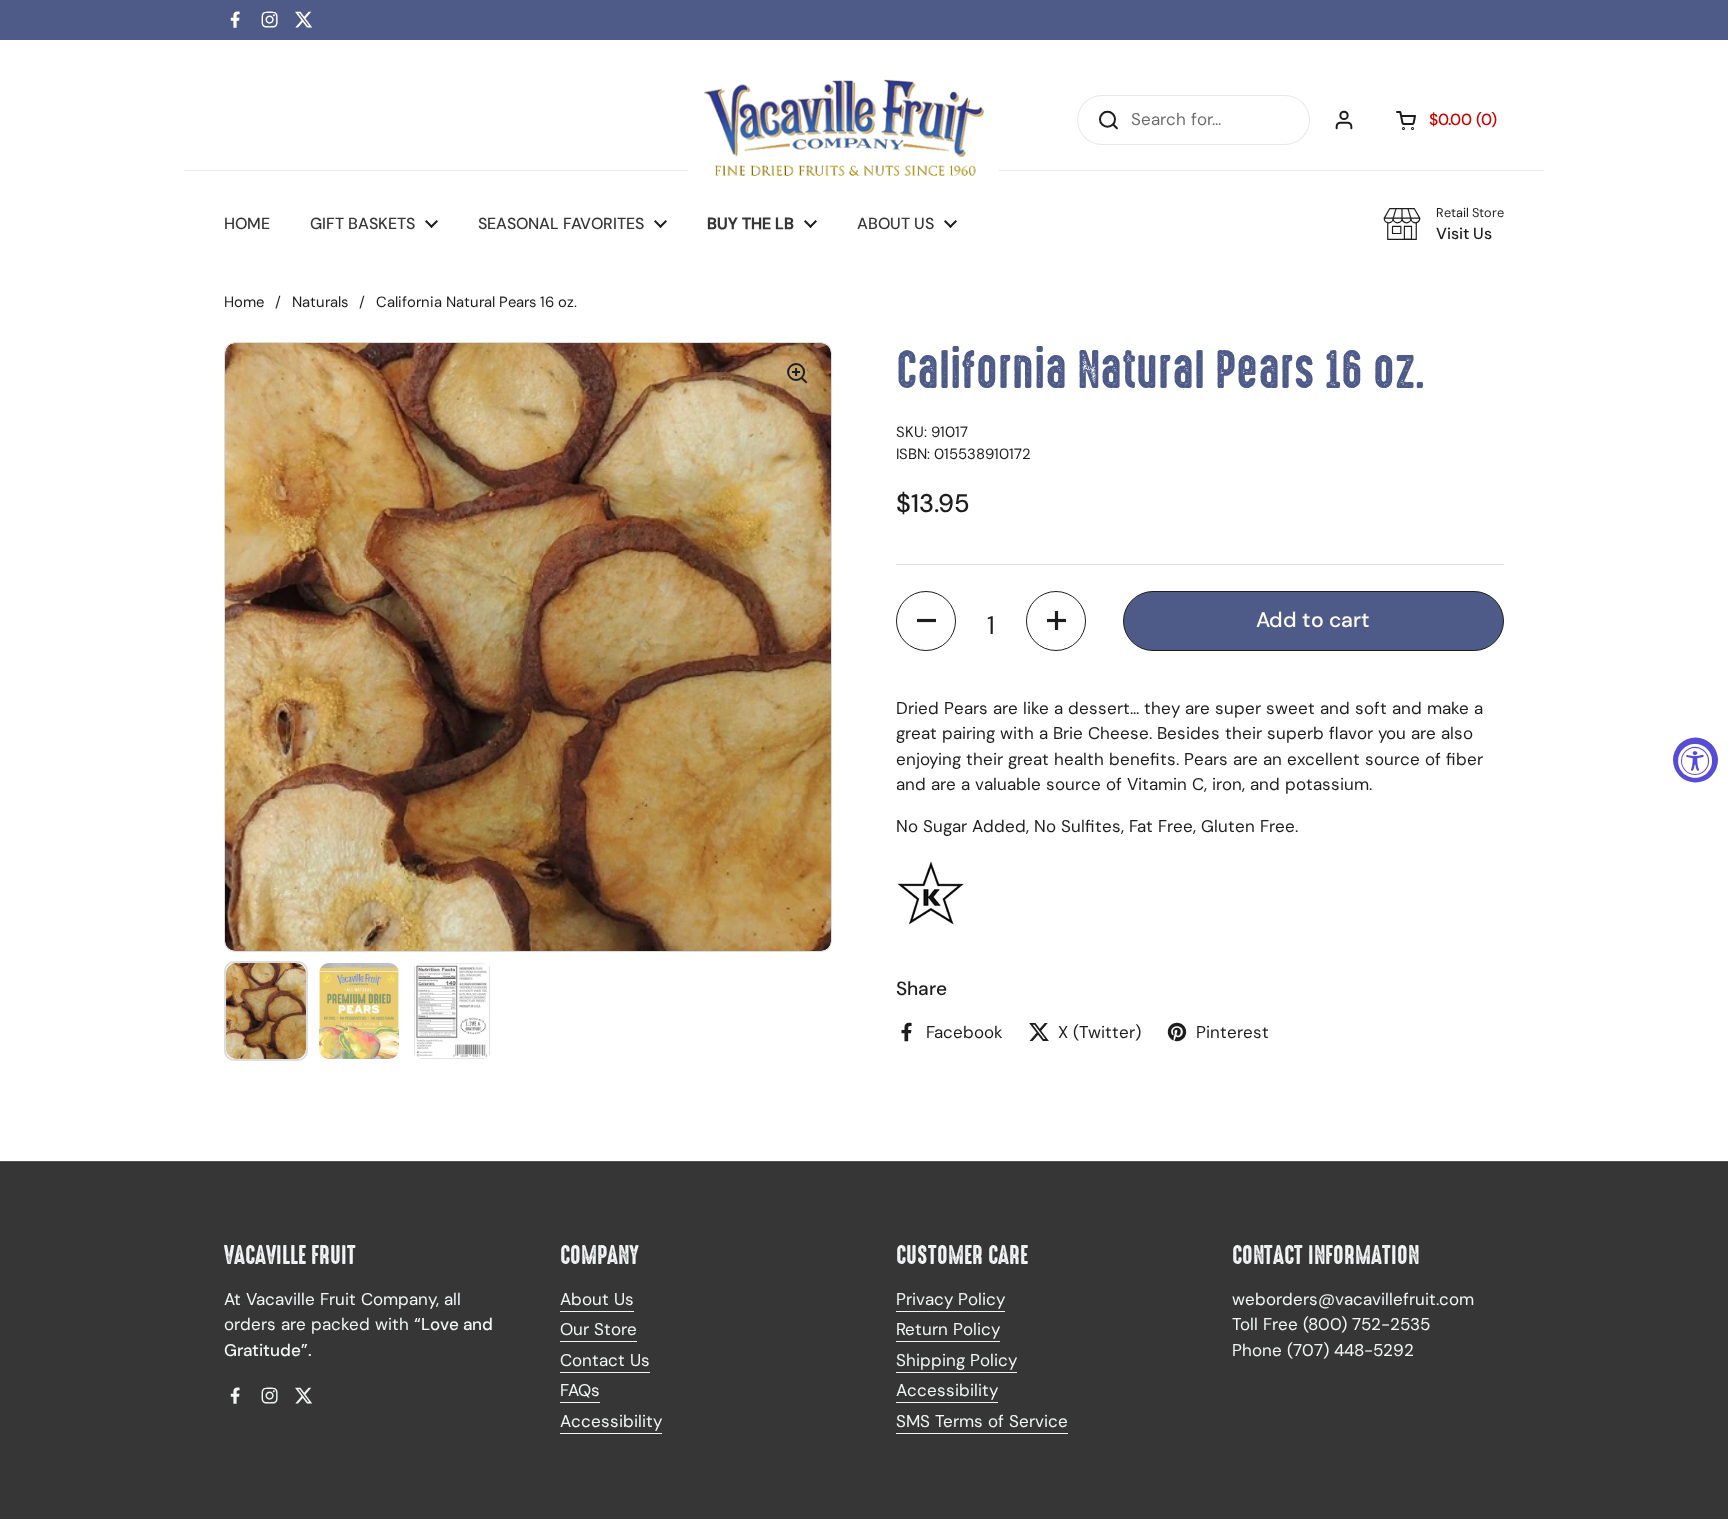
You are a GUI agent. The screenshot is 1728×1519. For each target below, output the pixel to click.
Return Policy (948, 1329)
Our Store (598, 1329)
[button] (926, 621)
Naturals (320, 302)
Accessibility (611, 1421)
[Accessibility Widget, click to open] (1695, 759)
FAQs (580, 1390)
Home (244, 302)
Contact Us (605, 1360)
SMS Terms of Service (982, 1421)
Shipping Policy (956, 1360)
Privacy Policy (950, 1299)
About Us (597, 1299)
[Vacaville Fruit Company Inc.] (843, 120)
